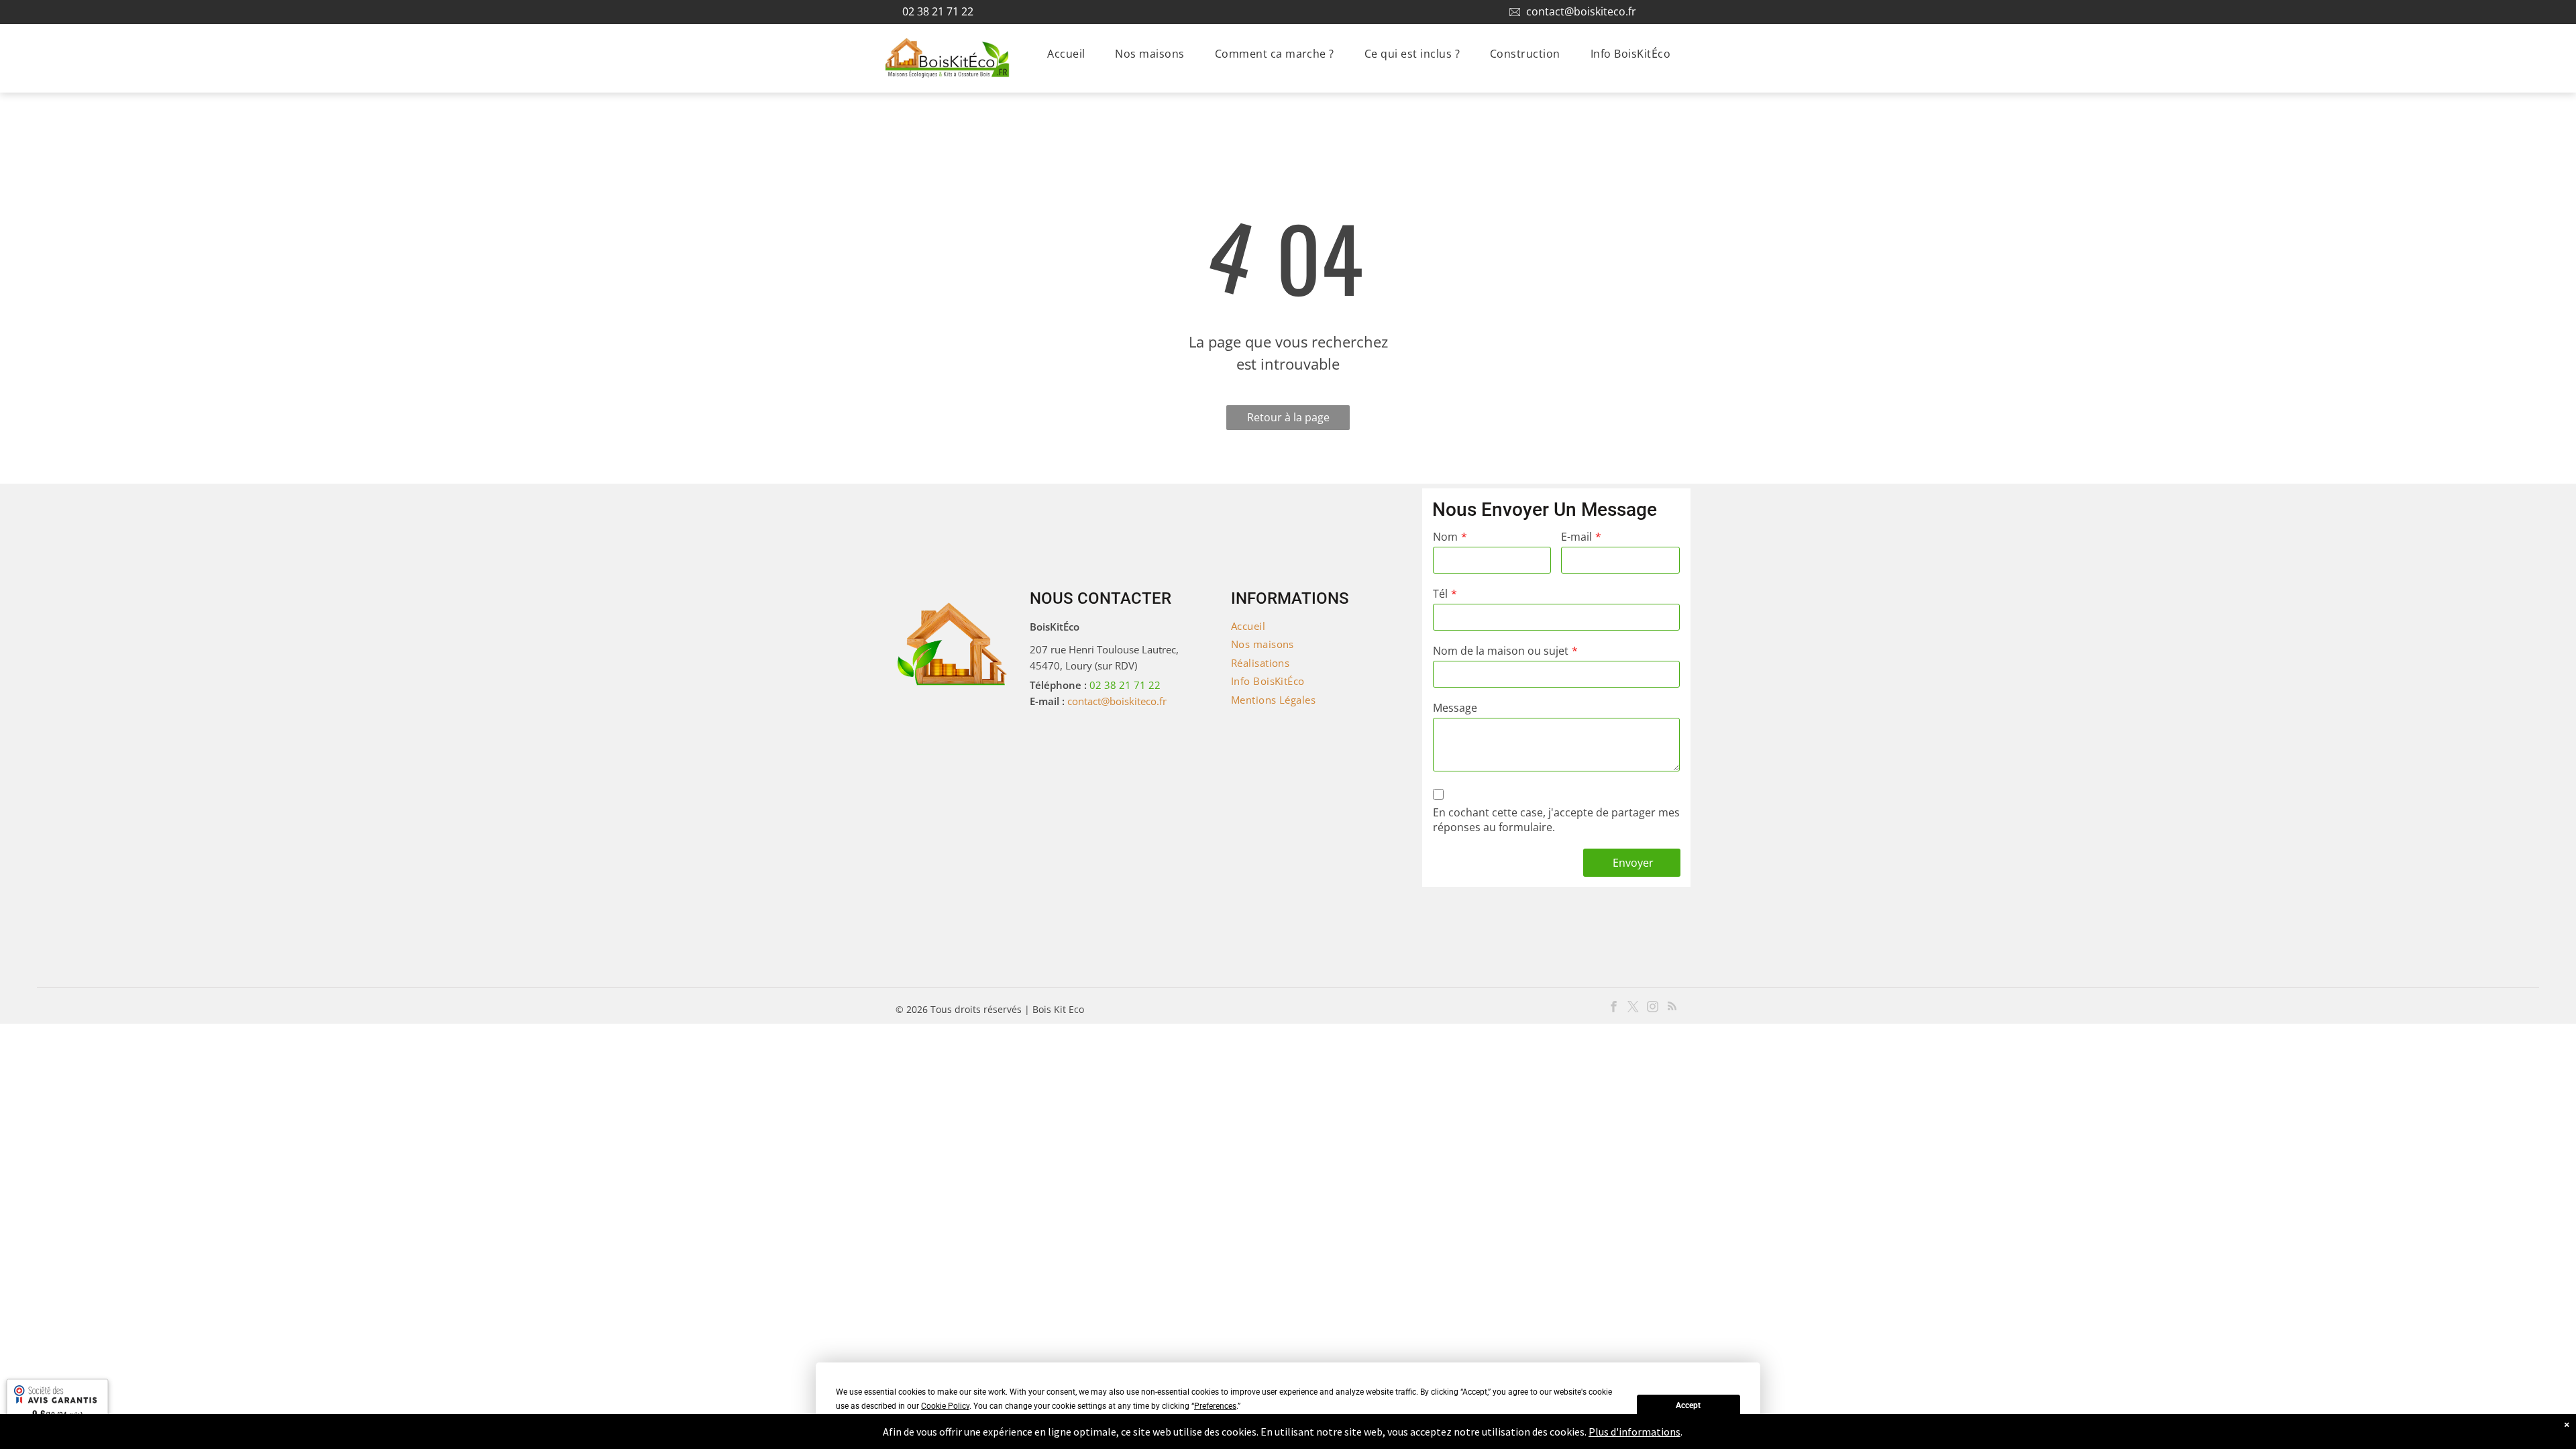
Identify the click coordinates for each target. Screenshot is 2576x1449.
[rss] (1672, 1008)
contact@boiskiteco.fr (1581, 11)
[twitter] (1633, 1008)
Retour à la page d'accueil (1288, 420)
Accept (1688, 1405)
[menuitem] (1071, 54)
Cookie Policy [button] (945, 1406)
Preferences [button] (1215, 1406)
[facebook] (1614, 1008)
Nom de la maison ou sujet (1501, 651)
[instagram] (1653, 1008)
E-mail (1576, 537)
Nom (1445, 537)
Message (1455, 708)
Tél (1440, 594)
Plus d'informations (1634, 1432)
